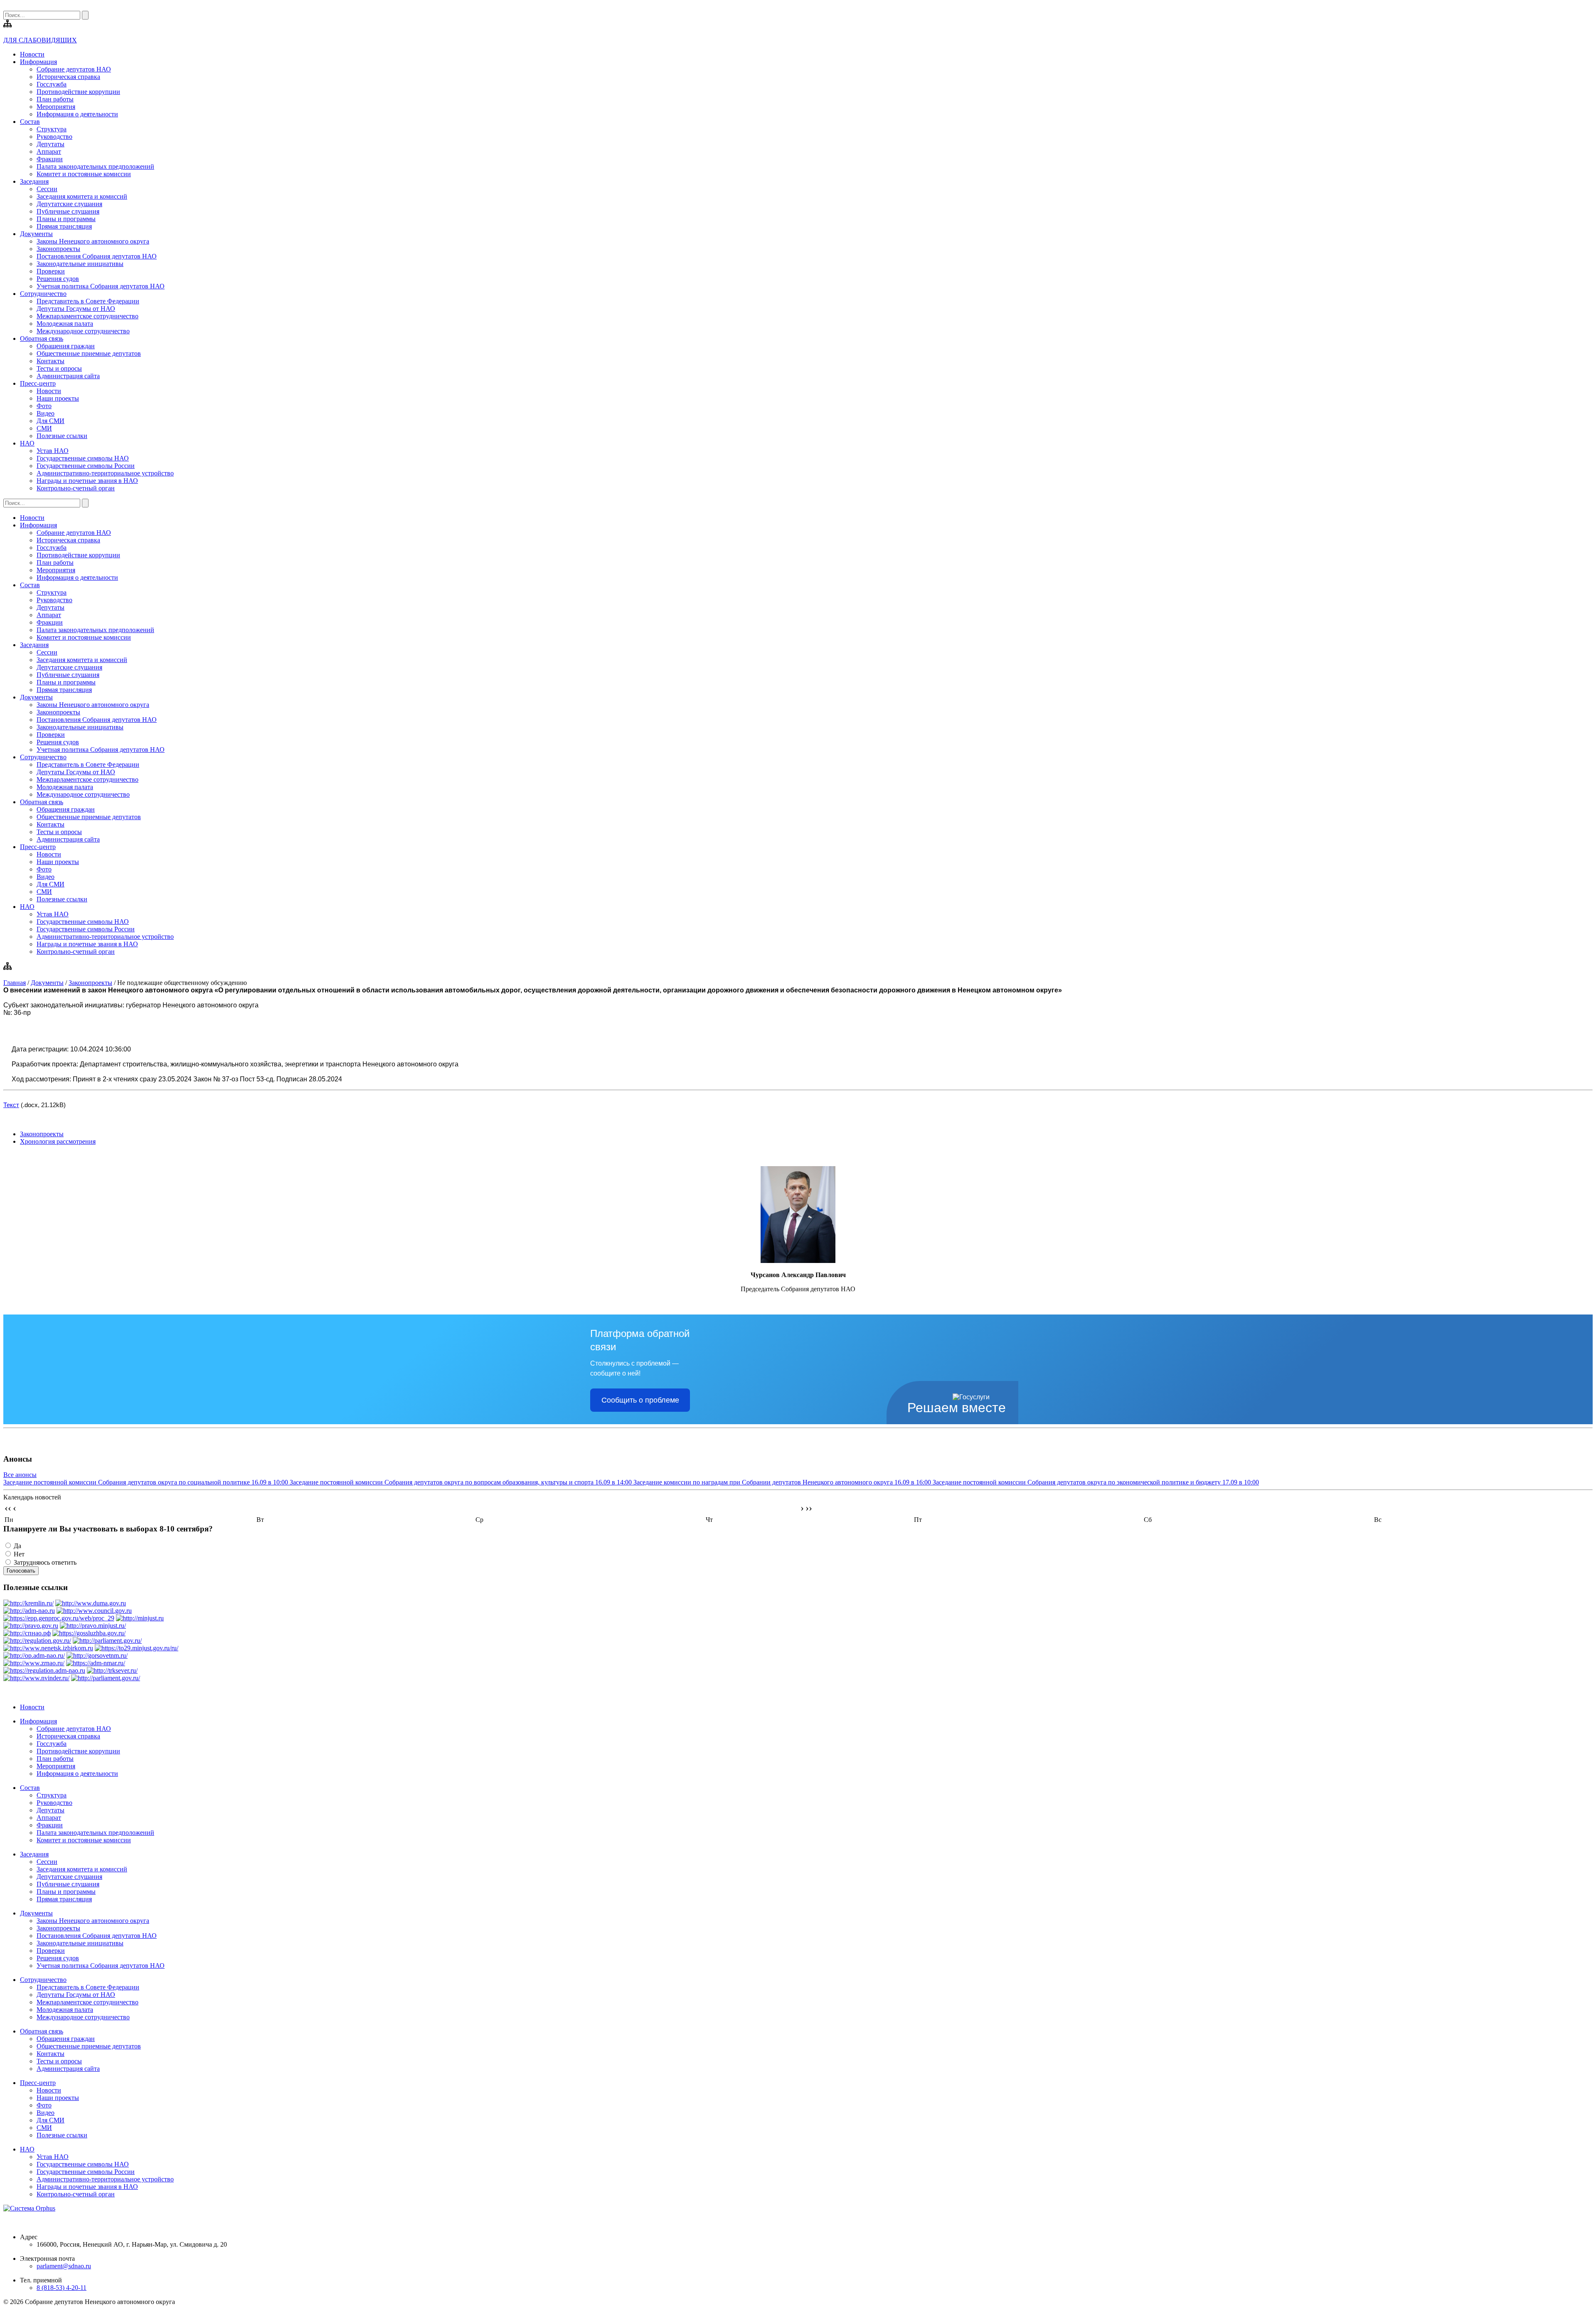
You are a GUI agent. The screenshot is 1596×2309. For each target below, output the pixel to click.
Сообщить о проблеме (640, 1400)
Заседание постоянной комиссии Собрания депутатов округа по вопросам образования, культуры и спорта (461, 1482)
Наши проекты (58, 398)
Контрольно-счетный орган (76, 488)
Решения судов (58, 279)
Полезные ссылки (62, 436)
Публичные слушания (68, 211)
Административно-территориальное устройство (105, 473)
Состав (30, 122)
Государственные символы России (86, 466)
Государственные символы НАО (83, 458)
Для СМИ (50, 421)
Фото (44, 406)
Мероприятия (56, 107)
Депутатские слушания (69, 204)
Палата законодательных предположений (95, 166)
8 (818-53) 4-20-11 (62, 2288)
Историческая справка (68, 77)
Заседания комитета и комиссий (82, 196)
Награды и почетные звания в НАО (87, 481)
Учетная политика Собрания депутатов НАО (101, 286)
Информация (38, 62)
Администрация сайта (68, 376)
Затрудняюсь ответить (45, 1562)
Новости (32, 54)
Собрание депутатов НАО (74, 69)
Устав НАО (53, 451)
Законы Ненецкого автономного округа (93, 241)
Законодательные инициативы (80, 264)
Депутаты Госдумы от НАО (76, 309)
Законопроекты (58, 249)
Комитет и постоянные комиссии (84, 174)
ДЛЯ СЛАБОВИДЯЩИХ (40, 40)
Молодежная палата (65, 324)
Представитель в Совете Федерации (88, 301)
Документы (36, 234)
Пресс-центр (38, 383)
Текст (11, 1105)
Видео (46, 413)
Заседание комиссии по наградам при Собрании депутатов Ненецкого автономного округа (782, 1482)
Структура (52, 129)
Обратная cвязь (42, 338)
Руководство (54, 137)
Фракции (50, 159)
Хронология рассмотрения (58, 1141)
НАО (27, 443)
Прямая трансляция (64, 226)
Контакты (50, 361)
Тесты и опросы (59, 368)
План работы (55, 99)
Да (17, 1546)
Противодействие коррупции (78, 92)
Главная (15, 983)
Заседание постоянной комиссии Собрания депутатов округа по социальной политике (146, 1482)
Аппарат (49, 151)
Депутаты (50, 144)
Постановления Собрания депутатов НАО (97, 256)
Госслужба (52, 84)
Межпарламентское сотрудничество (87, 316)
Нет (19, 1554)
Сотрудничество (43, 294)
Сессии (47, 189)
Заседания (34, 181)
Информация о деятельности (77, 114)
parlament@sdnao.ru (64, 2266)
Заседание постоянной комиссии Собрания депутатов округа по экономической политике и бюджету (1096, 1482)
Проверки (51, 271)
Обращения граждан (66, 346)
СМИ (44, 428)
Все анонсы (20, 1475)
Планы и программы (66, 219)
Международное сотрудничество (83, 331)
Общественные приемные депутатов (89, 353)
